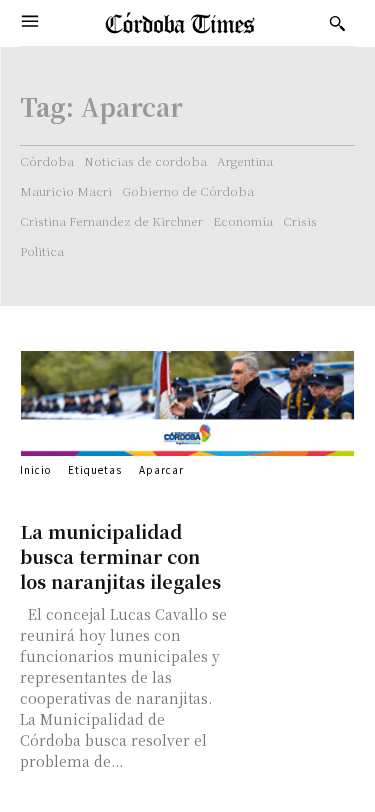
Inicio (35, 469)
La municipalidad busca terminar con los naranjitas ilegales (120, 556)
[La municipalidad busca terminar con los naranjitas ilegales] (296, 548)
